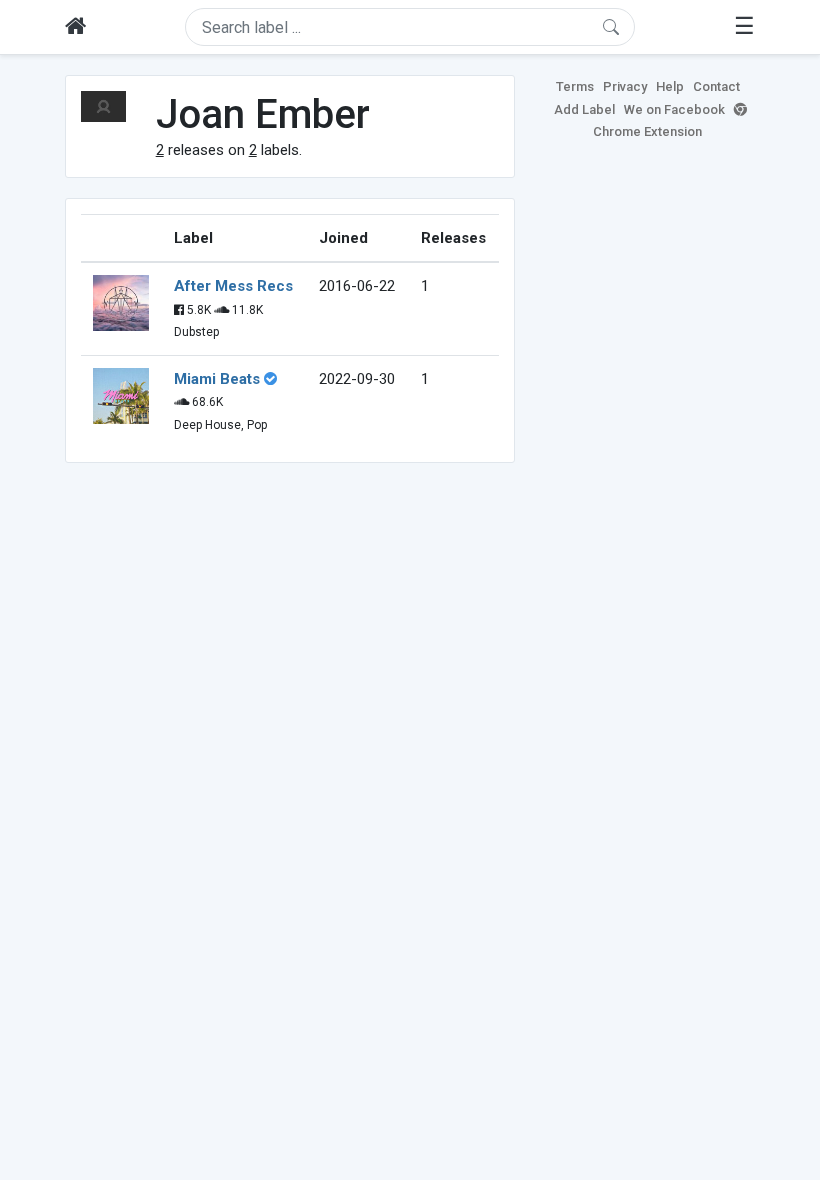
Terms (575, 86)
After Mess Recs (233, 286)
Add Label (584, 109)
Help (670, 86)
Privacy (625, 86)
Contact (716, 86)
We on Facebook (674, 109)
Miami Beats (217, 379)
